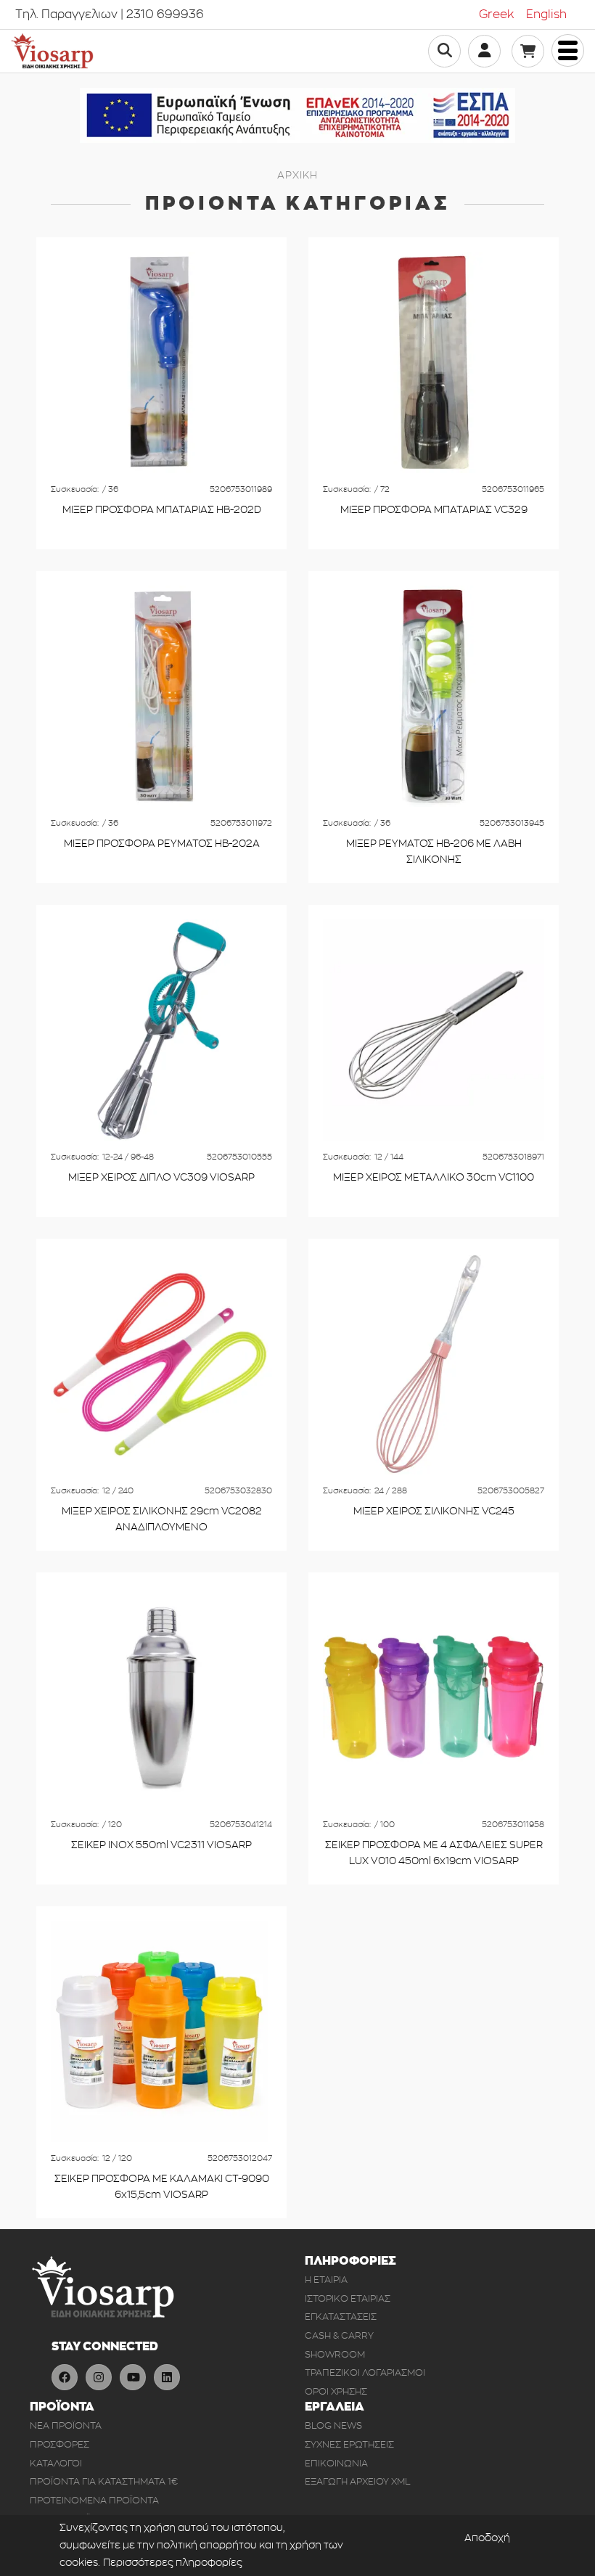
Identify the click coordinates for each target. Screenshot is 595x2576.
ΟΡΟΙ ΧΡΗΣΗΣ (336, 2391)
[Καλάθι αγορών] (528, 51)
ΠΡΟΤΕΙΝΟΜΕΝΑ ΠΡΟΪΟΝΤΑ (94, 2500)
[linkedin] (167, 2377)
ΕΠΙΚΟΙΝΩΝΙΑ (336, 2463)
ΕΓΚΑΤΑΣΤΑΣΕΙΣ (341, 2317)
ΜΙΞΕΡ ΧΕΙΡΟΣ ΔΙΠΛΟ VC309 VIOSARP (161, 1177)
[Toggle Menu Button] (568, 50)
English (546, 15)
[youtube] (133, 2377)
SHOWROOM (335, 2354)
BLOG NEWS (333, 2425)
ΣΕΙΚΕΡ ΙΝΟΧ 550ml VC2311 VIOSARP (161, 1845)
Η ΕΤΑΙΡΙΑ (326, 2280)
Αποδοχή (487, 2538)
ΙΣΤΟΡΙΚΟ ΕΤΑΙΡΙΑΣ (348, 2298)
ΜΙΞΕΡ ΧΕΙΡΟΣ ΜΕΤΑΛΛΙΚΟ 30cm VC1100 (434, 1177)
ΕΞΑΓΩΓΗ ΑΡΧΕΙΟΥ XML (358, 2481)
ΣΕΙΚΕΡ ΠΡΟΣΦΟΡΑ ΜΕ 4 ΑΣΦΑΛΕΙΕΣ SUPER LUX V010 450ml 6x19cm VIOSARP (434, 1853)
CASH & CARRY (339, 2335)
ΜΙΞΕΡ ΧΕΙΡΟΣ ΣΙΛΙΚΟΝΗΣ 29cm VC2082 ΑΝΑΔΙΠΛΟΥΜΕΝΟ (162, 1519)
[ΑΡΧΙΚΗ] (52, 51)
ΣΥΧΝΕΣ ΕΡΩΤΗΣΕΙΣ (349, 2444)
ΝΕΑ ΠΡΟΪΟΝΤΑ (66, 2425)
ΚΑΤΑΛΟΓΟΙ (56, 2463)
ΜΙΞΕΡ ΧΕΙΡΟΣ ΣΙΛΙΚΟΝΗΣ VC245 (434, 1511)
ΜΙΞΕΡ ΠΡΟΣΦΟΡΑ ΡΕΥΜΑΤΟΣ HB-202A (162, 844)
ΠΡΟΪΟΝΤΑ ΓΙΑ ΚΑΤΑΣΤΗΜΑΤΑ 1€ (104, 2481)
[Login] (485, 50)
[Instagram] (99, 2377)
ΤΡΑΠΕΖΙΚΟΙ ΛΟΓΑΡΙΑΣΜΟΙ (365, 2372)
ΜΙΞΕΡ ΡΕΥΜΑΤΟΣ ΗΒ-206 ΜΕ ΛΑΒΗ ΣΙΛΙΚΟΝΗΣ (434, 852)
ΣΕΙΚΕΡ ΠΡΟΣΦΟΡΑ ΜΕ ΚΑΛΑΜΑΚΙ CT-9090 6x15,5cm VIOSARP (162, 2187)
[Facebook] (65, 2377)
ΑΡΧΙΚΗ (297, 175)
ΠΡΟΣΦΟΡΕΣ (59, 2444)
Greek (497, 15)
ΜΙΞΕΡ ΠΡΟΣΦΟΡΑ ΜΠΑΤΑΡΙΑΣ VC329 (434, 510)
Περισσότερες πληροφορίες (173, 2563)
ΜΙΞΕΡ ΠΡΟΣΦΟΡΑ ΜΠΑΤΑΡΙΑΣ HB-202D (162, 510)
